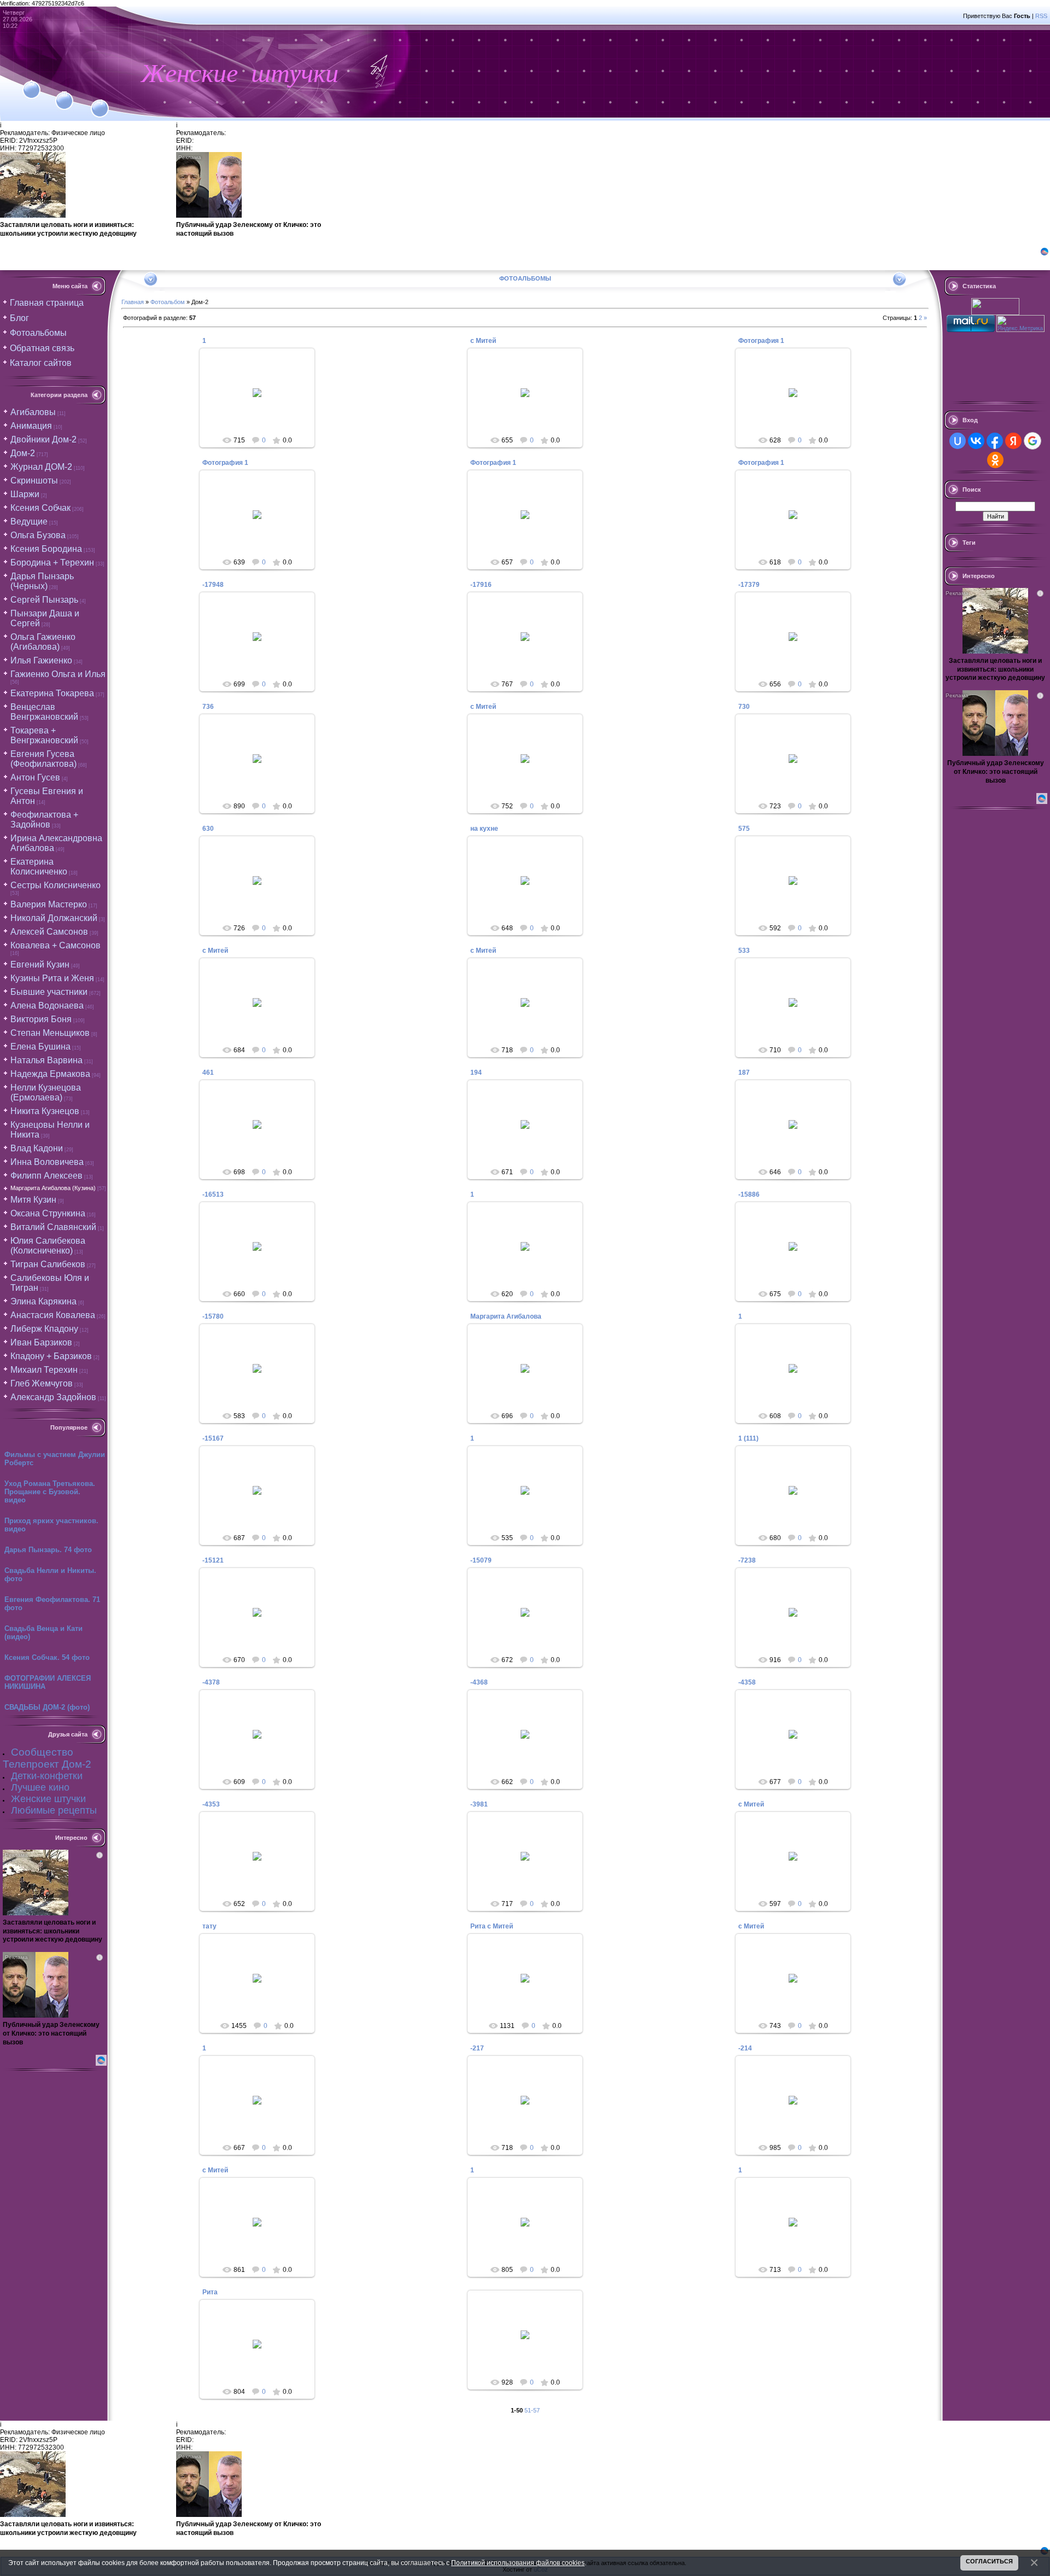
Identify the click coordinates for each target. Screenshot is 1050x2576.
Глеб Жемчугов (42, 1383)
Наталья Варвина (46, 1060)
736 (208, 707)
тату (209, 1926)
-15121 (213, 1560)
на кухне (484, 829)
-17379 (749, 585)
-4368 (479, 1682)
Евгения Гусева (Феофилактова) (43, 759)
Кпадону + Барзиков (51, 1356)
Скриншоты (34, 480)
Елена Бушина (40, 1047)
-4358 (747, 1682)
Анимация (31, 426)
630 (208, 829)
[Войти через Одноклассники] (995, 460)
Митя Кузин (33, 1200)
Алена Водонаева (47, 1006)
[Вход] (100, 102)
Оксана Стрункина (48, 1213)
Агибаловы (33, 412)
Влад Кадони (37, 1148)
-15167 (213, 1438)
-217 (477, 2048)
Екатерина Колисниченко (39, 867)
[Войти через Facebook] (995, 441)
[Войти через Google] (1032, 441)
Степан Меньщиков (50, 1033)
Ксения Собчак (40, 508)
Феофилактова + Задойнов (44, 820)
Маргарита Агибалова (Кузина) (53, 1188)
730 (744, 707)
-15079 (481, 1560)
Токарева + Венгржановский (44, 735)
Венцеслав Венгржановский (44, 712)
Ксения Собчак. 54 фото (47, 1657)
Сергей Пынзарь (44, 600)
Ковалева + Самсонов (56, 945)
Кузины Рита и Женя (52, 978)
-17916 (481, 585)
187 (744, 1073)
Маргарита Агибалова (506, 1316)
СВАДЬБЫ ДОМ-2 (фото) (47, 1707)
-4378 (211, 1682)
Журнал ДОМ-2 (41, 467)
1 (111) (748, 1438)
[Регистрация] (64, 94)
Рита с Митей (492, 1926)
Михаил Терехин (44, 1370)
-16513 (213, 1194)
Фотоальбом (168, 302)
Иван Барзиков (41, 1342)
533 (744, 951)
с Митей (483, 341)
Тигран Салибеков (48, 1264)
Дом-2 (23, 453)
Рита (210, 2292)
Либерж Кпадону (44, 1329)
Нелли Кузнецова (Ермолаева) (46, 1092)
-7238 (747, 1560)
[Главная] (31, 83)
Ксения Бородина (46, 549)
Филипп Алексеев (46, 1176)
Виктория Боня (41, 1019)
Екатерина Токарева (52, 693)
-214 (745, 2048)
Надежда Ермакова (50, 1074)
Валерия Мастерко (49, 904)
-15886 (749, 1194)
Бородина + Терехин (52, 563)
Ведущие (29, 521)
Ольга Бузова (38, 535)
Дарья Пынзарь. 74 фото (48, 1550)
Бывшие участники (49, 992)
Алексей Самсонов (49, 932)
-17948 (213, 585)
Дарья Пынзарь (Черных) (42, 581)
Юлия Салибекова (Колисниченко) (48, 1246)
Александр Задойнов (53, 1397)
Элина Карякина (43, 1301)
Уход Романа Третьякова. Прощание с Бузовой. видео (50, 1492)
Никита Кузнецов (45, 1111)
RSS (1041, 16)
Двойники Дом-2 (43, 439)
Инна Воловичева (47, 1162)
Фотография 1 (761, 341)
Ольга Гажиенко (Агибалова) (43, 642)
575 (744, 829)
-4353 (211, 1804)
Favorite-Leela (262, 401)
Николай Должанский (54, 918)
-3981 (479, 1804)
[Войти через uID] (958, 441)
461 (208, 1073)
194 (476, 1073)
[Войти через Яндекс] (1013, 441)
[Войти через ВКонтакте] (976, 441)
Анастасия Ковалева (53, 1315)
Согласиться (989, 2561)
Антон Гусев (35, 777)
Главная (133, 302)
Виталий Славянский (53, 1227)
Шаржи (25, 494)
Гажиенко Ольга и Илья (58, 674)
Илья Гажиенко (41, 660)
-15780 (213, 1316)
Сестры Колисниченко (56, 885)
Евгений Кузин (40, 964)
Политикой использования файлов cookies (518, 2563)
